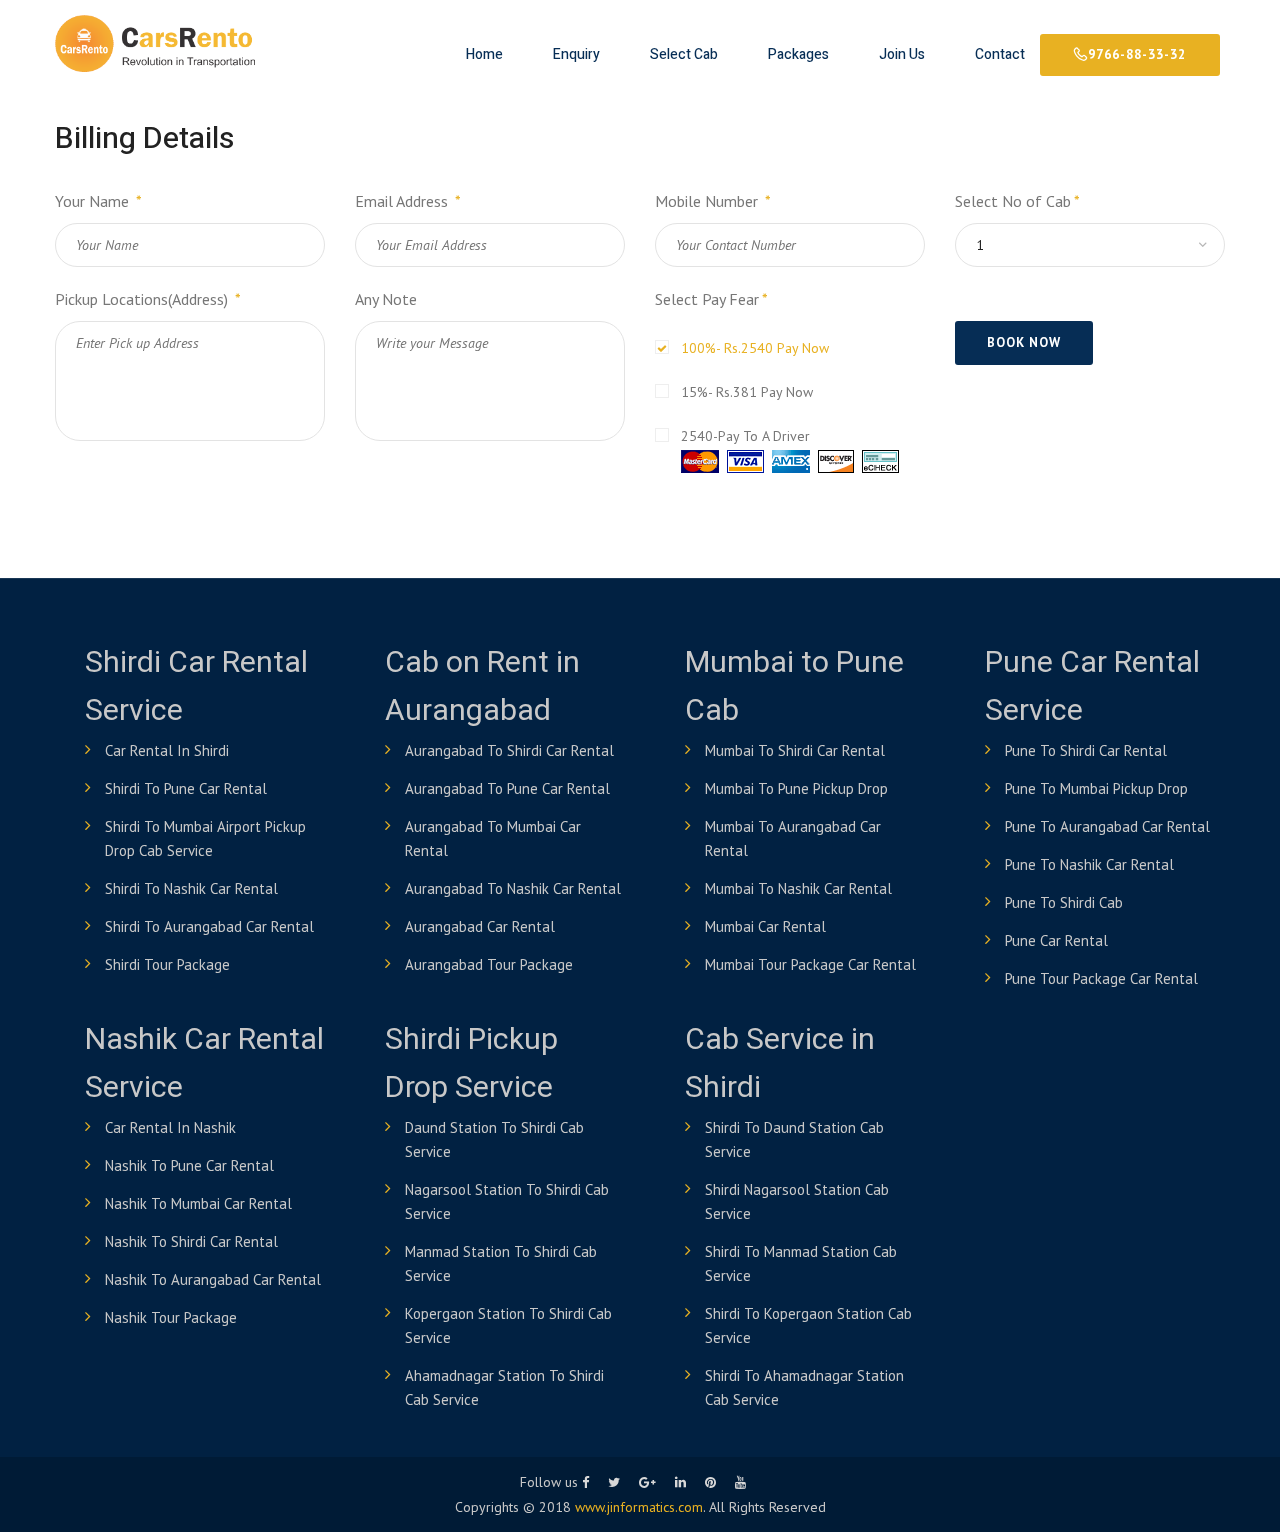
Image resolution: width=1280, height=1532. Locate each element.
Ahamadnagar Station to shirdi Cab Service (504, 1387)
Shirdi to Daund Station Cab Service (794, 1139)
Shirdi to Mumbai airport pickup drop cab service (205, 838)
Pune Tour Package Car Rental (1101, 978)
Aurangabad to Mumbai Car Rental (493, 838)
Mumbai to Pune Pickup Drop (796, 788)
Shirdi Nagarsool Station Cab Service (797, 1201)
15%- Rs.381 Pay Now (747, 392)
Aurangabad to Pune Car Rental (507, 788)
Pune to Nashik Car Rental (1089, 864)
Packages (798, 54)
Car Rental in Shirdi (167, 750)
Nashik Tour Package (171, 1317)
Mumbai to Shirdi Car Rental (795, 750)
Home (484, 54)
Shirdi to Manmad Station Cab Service (801, 1263)
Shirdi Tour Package (167, 964)
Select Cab (684, 54)
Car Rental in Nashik (170, 1127)
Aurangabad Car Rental (480, 926)
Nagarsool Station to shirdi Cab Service (507, 1201)
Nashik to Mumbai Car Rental (198, 1203)
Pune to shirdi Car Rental (1086, 750)
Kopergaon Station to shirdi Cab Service (508, 1325)
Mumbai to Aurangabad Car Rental (793, 838)
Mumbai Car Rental (765, 926)
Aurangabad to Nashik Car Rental (513, 888)
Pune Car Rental (1056, 940)
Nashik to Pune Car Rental (189, 1165)
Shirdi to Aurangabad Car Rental (209, 926)
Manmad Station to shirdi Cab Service (501, 1263)
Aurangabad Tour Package (489, 964)
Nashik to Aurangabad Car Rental (213, 1279)
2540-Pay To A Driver (745, 436)
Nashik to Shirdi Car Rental (191, 1241)
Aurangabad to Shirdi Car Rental (509, 750)
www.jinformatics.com (639, 1507)
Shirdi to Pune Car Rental (186, 788)
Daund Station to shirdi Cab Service (494, 1139)
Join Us (902, 54)
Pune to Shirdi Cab (1064, 902)
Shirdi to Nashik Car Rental (191, 888)
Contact (1000, 54)
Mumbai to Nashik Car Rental (798, 888)
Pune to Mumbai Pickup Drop (1096, 788)
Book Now (1024, 342)
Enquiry (576, 54)
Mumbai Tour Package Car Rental (810, 964)
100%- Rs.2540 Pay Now (755, 348)
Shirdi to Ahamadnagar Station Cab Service (804, 1387)
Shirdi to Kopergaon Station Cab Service (808, 1325)
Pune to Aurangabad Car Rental (1107, 826)
